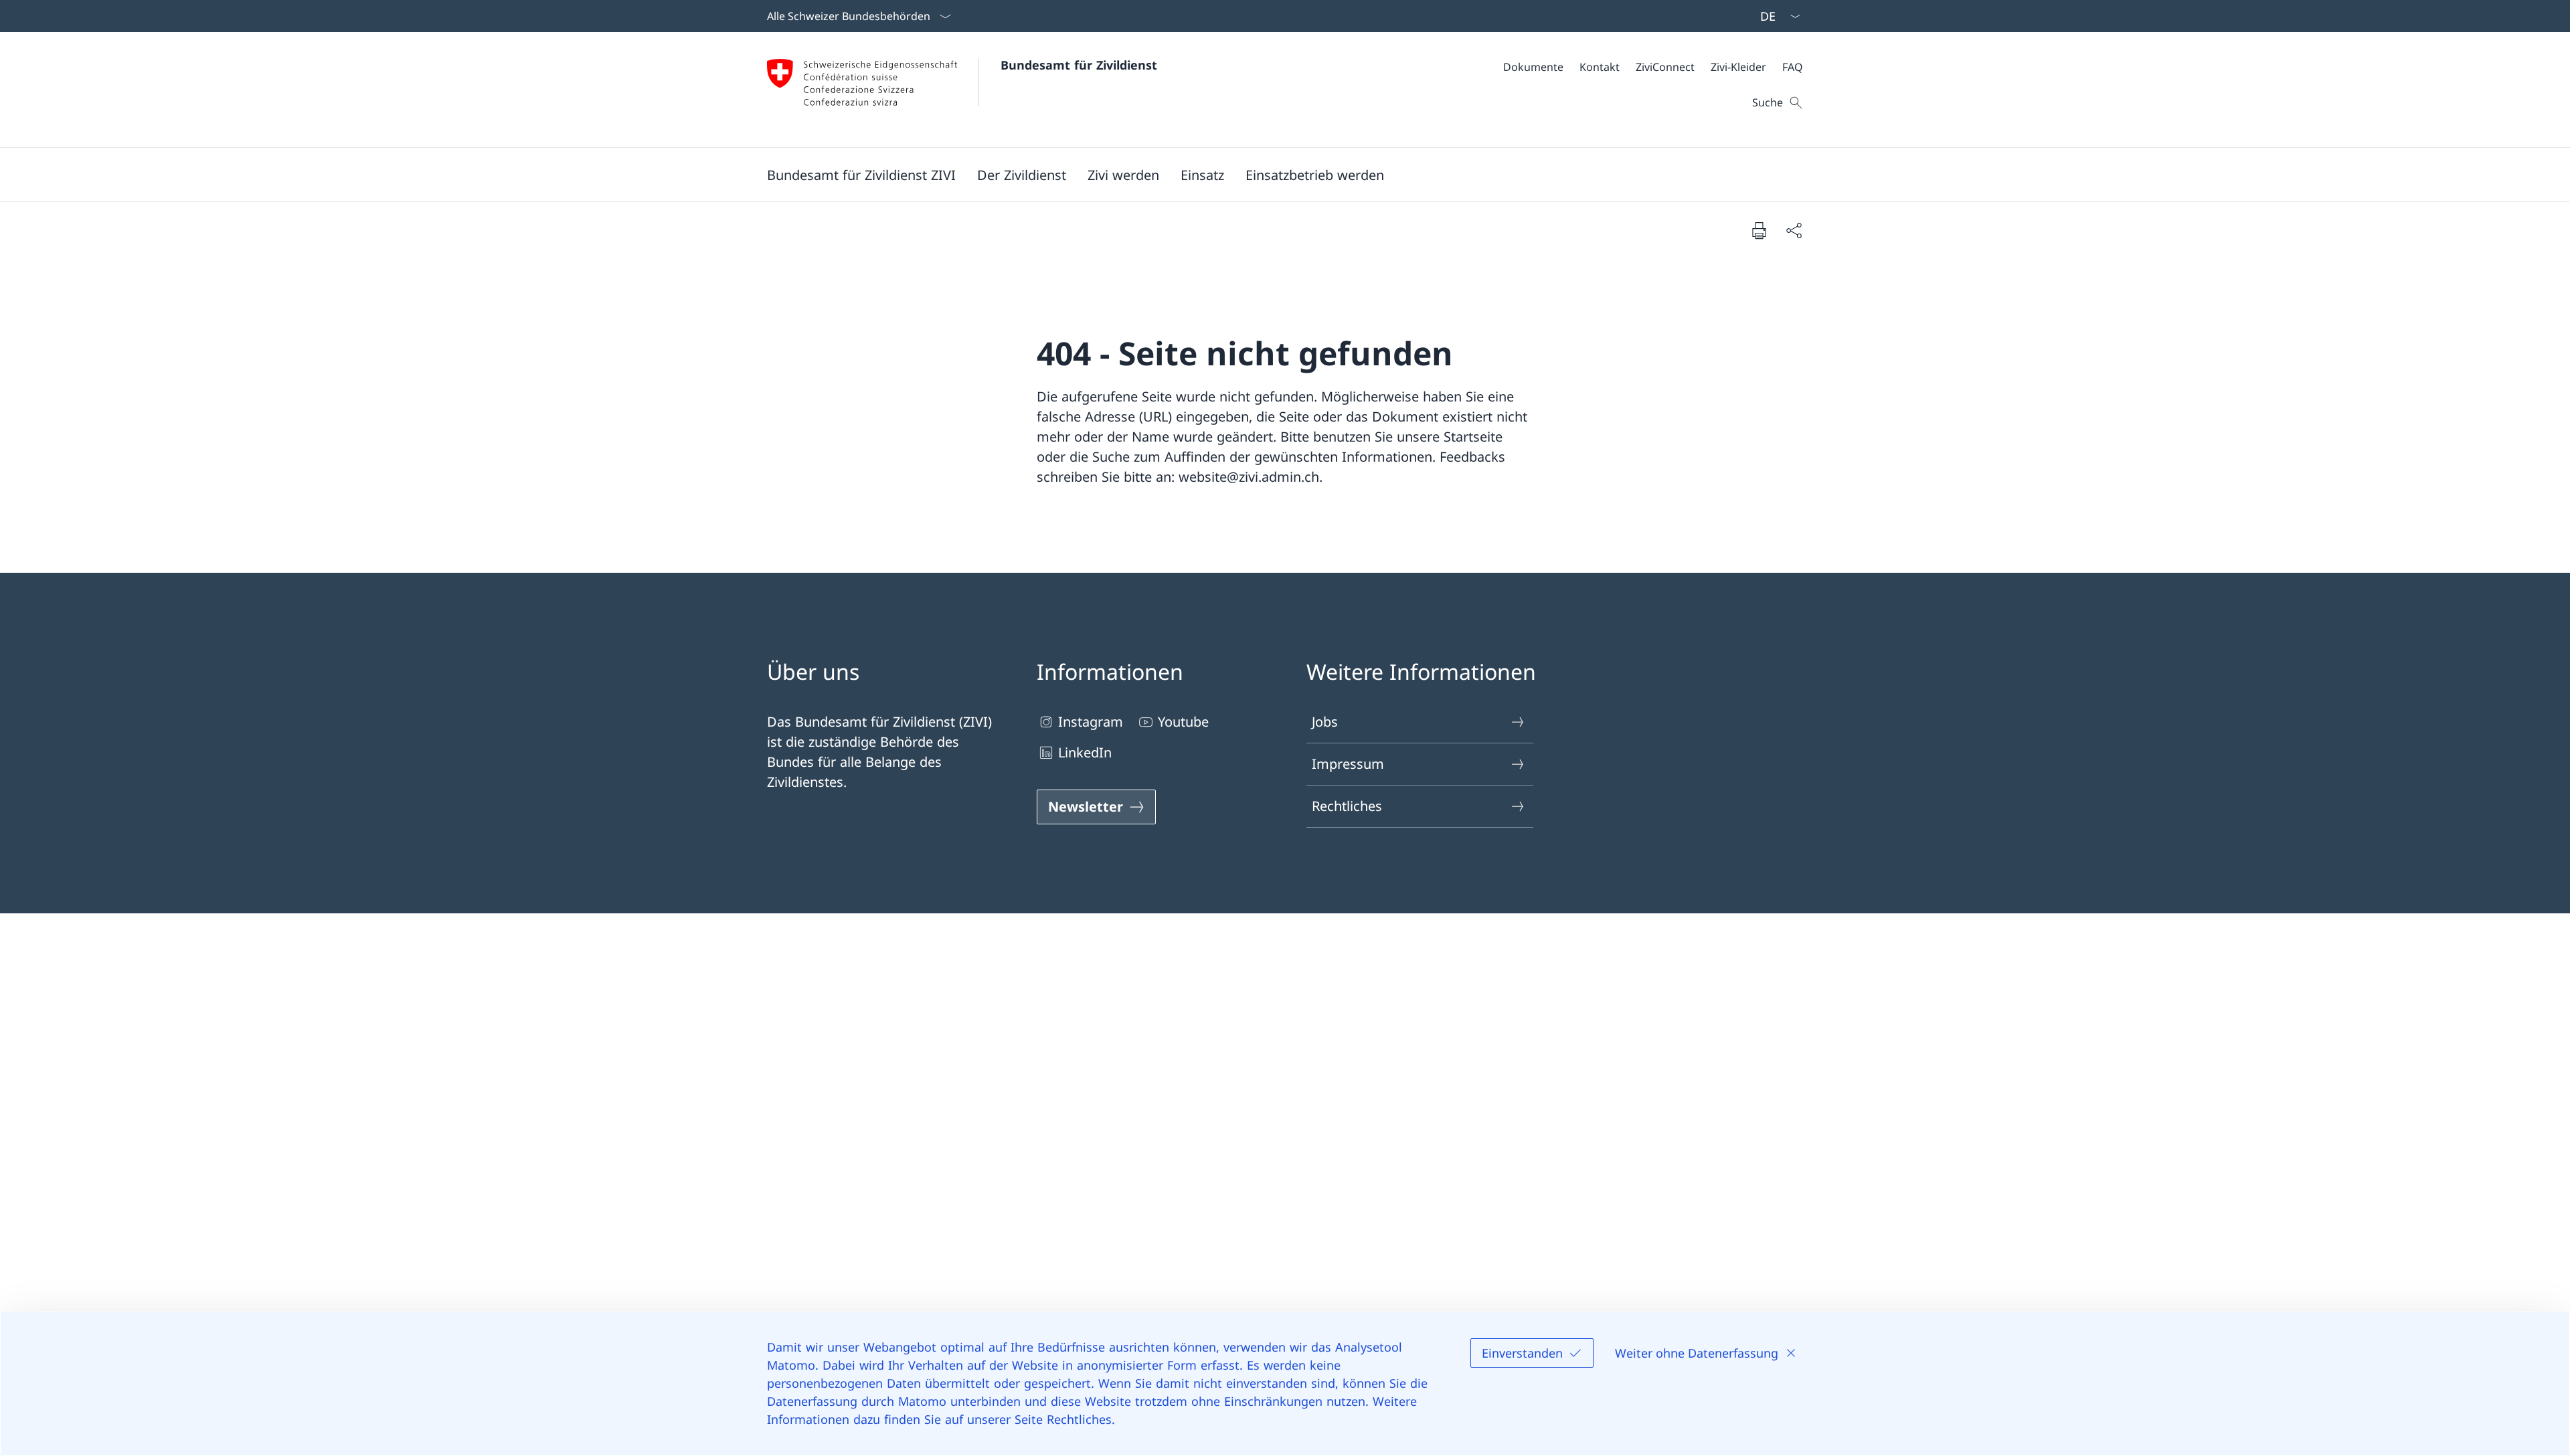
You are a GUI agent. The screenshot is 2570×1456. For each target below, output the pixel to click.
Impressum (1348, 764)
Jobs (1325, 722)
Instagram (1091, 722)
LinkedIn (1085, 752)
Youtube (1183, 722)
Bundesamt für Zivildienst (1079, 65)
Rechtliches (1347, 806)
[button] (861, 175)
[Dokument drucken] (1759, 230)
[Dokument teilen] (1794, 230)
